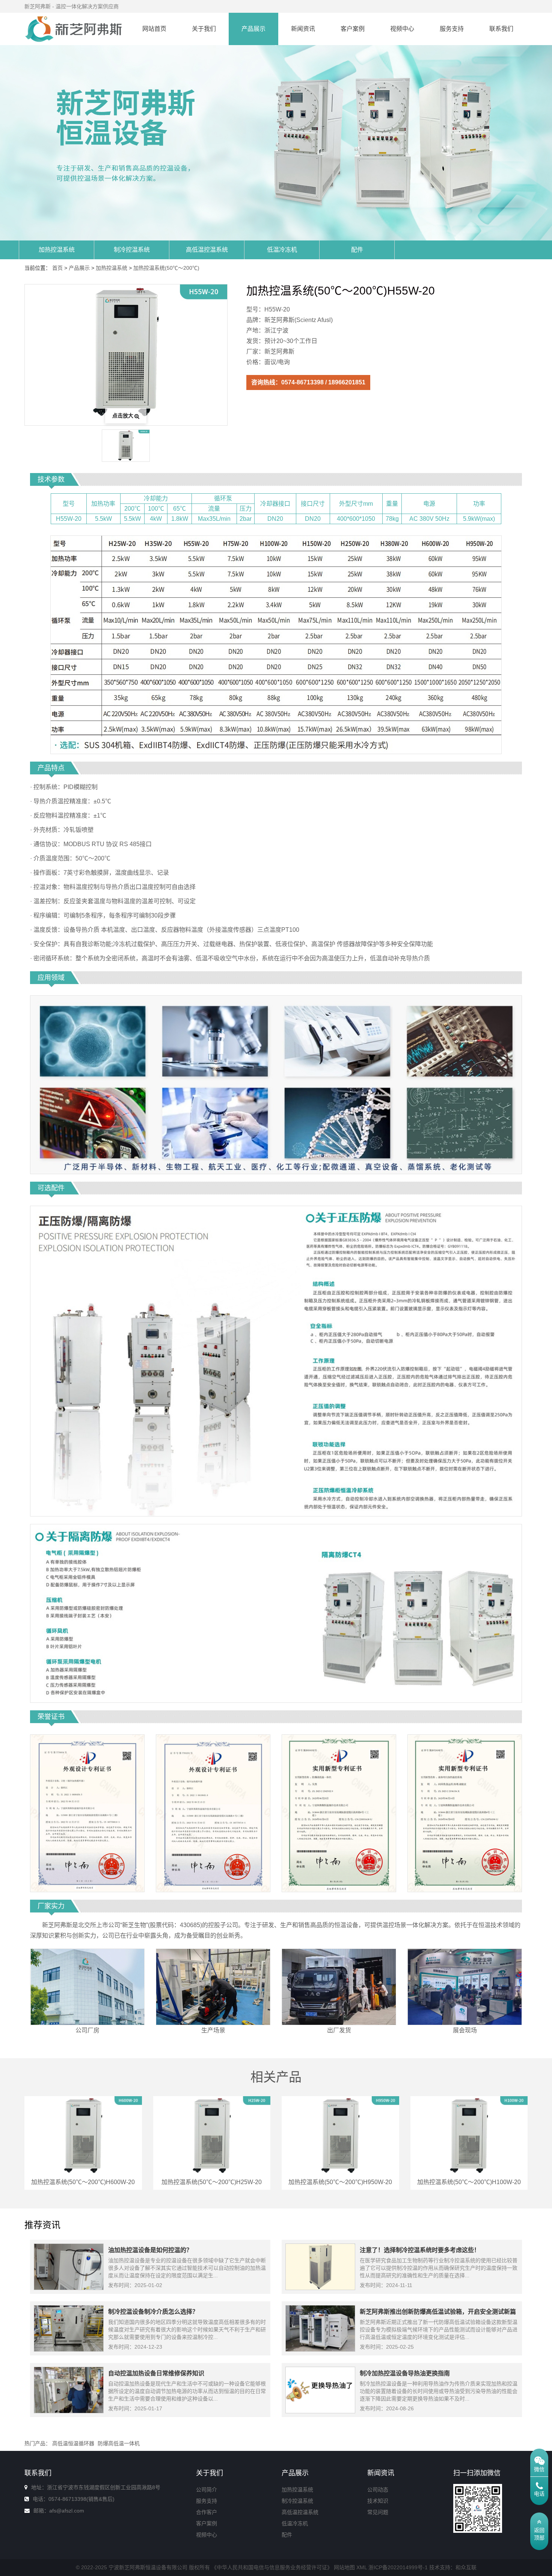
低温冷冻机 (282, 250)
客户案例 (353, 29)
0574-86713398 (302, 382)
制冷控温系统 (132, 250)
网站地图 (344, 2567)
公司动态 (378, 2490)
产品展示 (253, 29)
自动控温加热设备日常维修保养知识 (156, 2373)
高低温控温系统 (207, 250)
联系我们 (501, 29)
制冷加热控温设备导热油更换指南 (405, 2373)
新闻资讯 (303, 29)
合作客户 (207, 2512)
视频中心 (402, 29)
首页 (57, 268)
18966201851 (347, 382)
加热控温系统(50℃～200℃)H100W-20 (469, 2182)
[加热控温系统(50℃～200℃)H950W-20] (340, 2135)
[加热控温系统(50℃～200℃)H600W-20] (83, 2135)
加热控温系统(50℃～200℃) (166, 268)
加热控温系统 (57, 250)
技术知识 (378, 2501)
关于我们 (204, 29)
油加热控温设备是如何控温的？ (150, 2250)
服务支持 (452, 29)
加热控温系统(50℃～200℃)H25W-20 (212, 2182)
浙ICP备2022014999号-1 (398, 2567)
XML (362, 2567)
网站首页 (154, 29)
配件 (357, 250)
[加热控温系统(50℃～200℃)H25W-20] (212, 2135)
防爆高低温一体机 (119, 2443)
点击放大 (123, 416)
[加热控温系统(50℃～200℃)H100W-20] (469, 2135)
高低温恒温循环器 (73, 2443)
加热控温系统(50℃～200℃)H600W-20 (83, 2182)
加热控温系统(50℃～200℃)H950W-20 (340, 2182)
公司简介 (207, 2490)
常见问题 (378, 2512)
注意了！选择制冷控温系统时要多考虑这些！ (420, 2250)
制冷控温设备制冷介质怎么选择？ (153, 2312)
